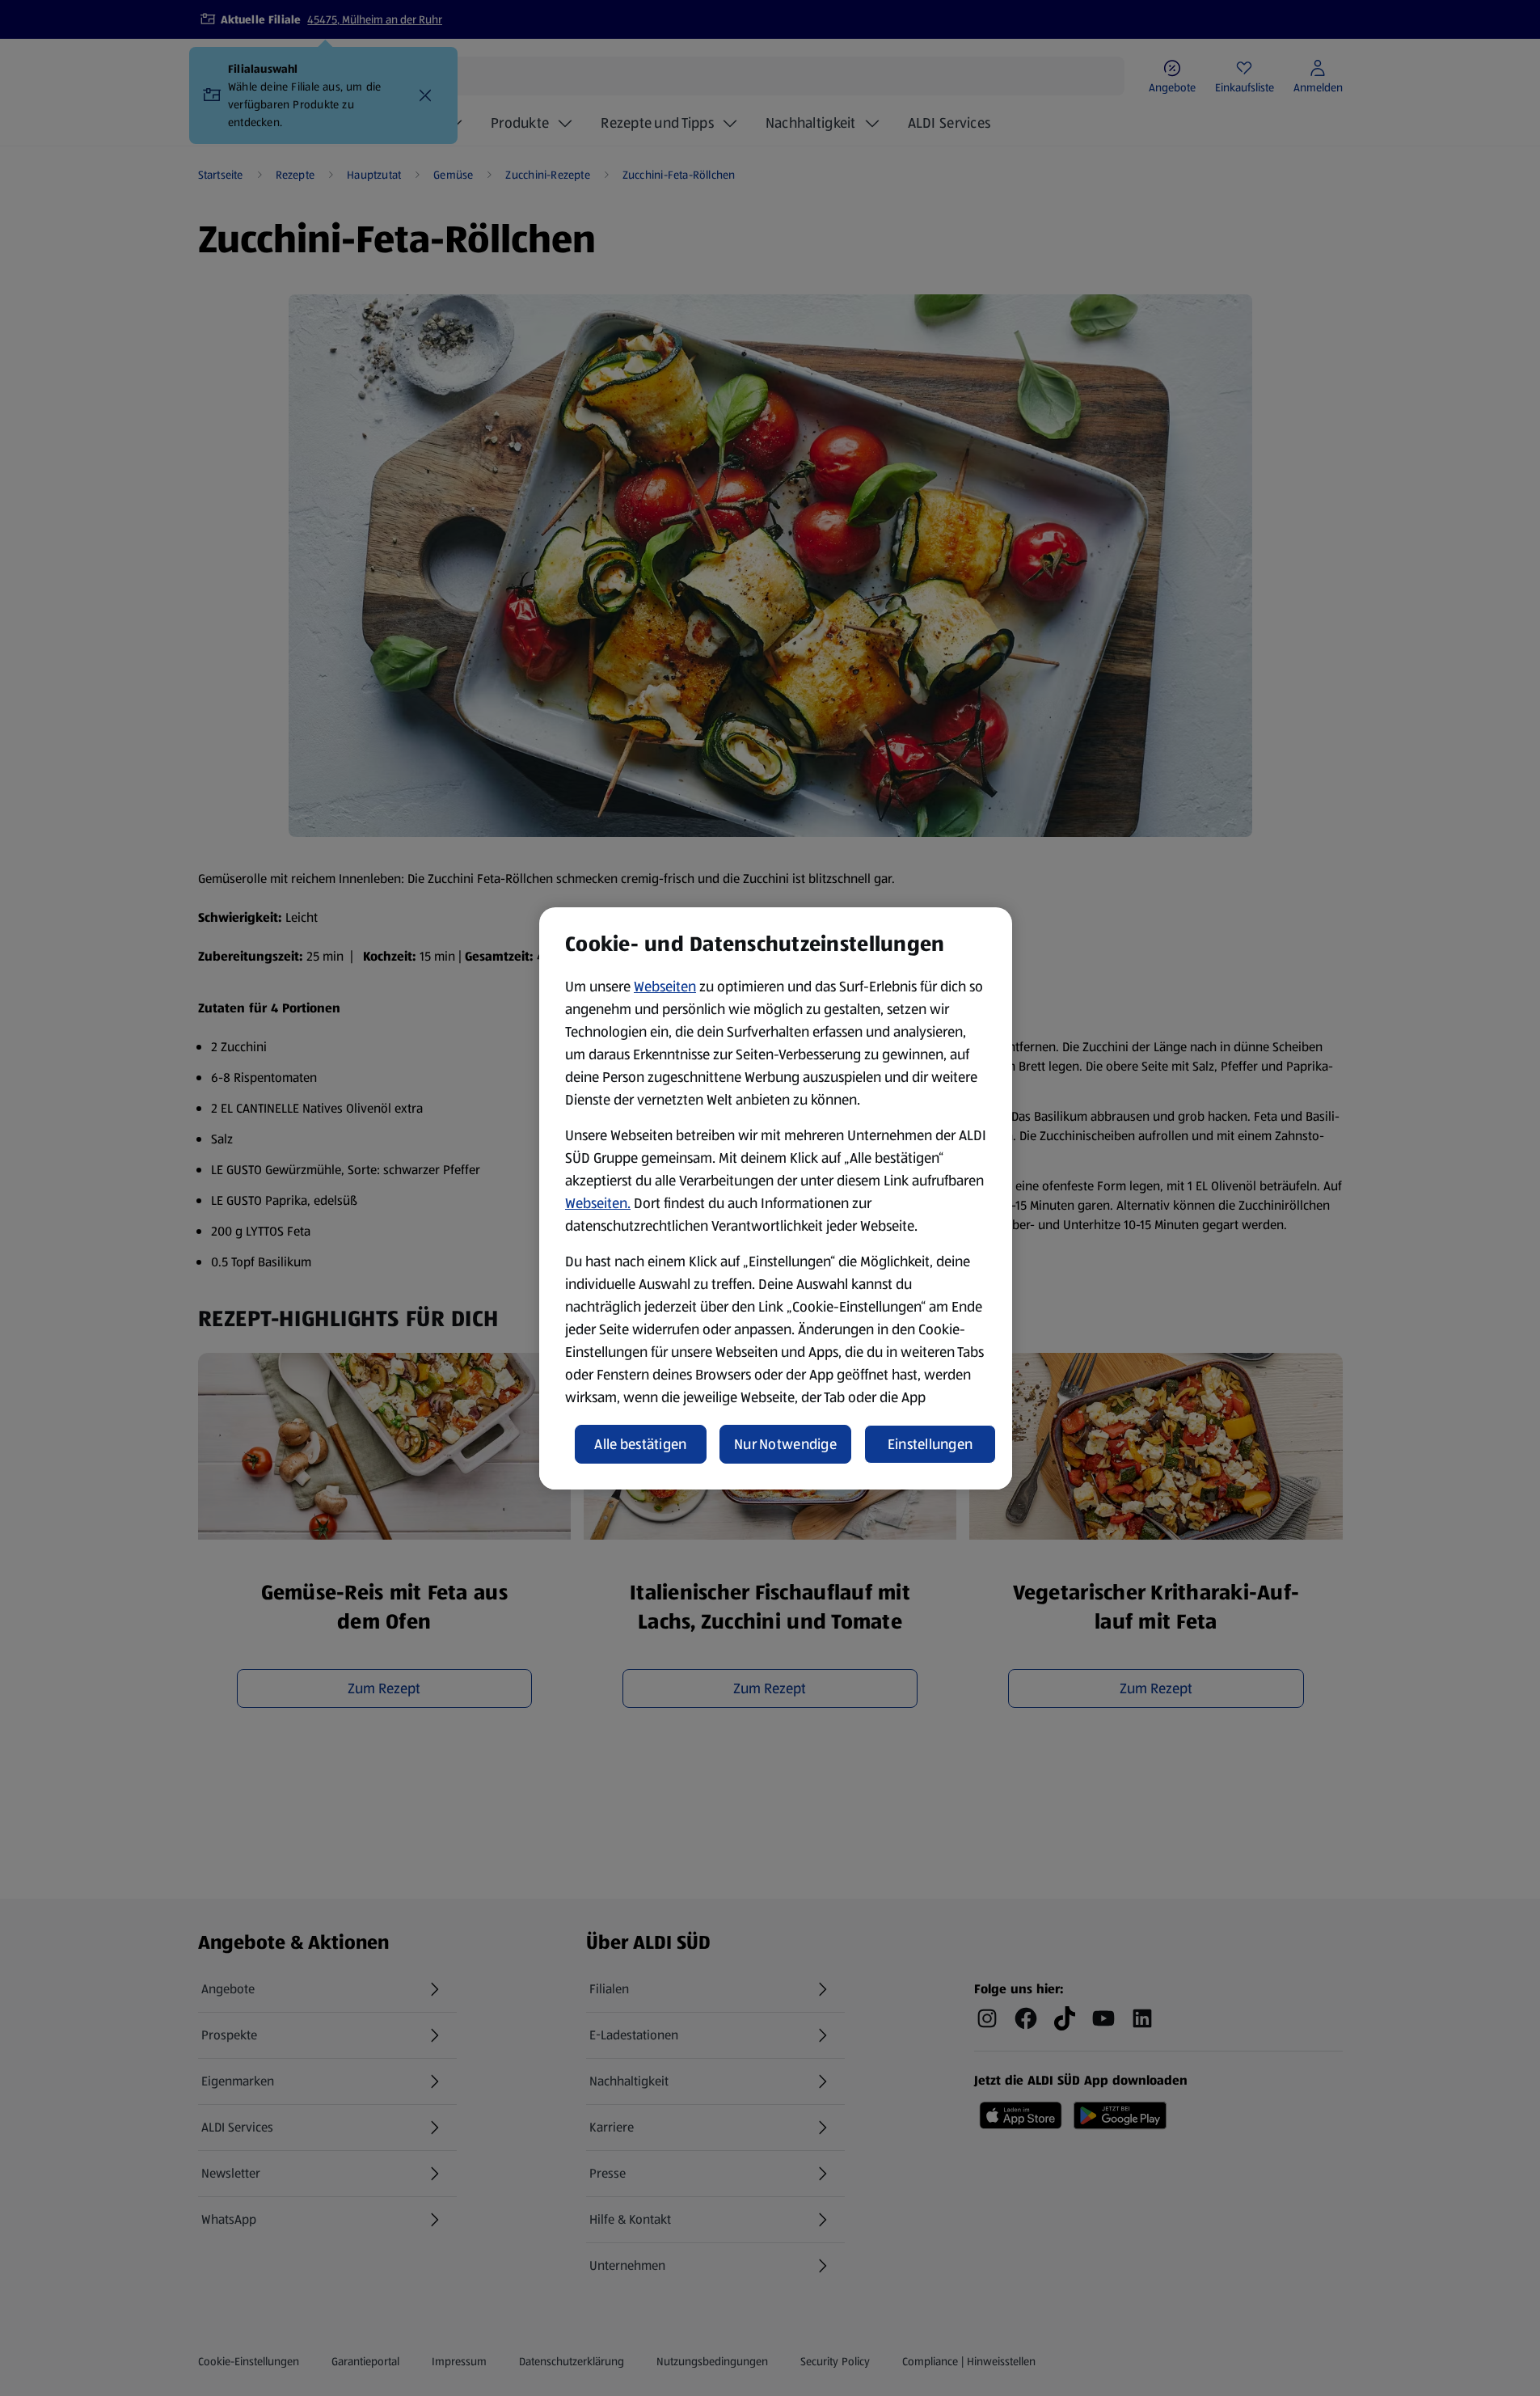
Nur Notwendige (785, 1444)
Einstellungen (930, 1444)
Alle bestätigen (640, 1444)
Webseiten (665, 987)
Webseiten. (598, 1203)
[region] (776, 1198)
